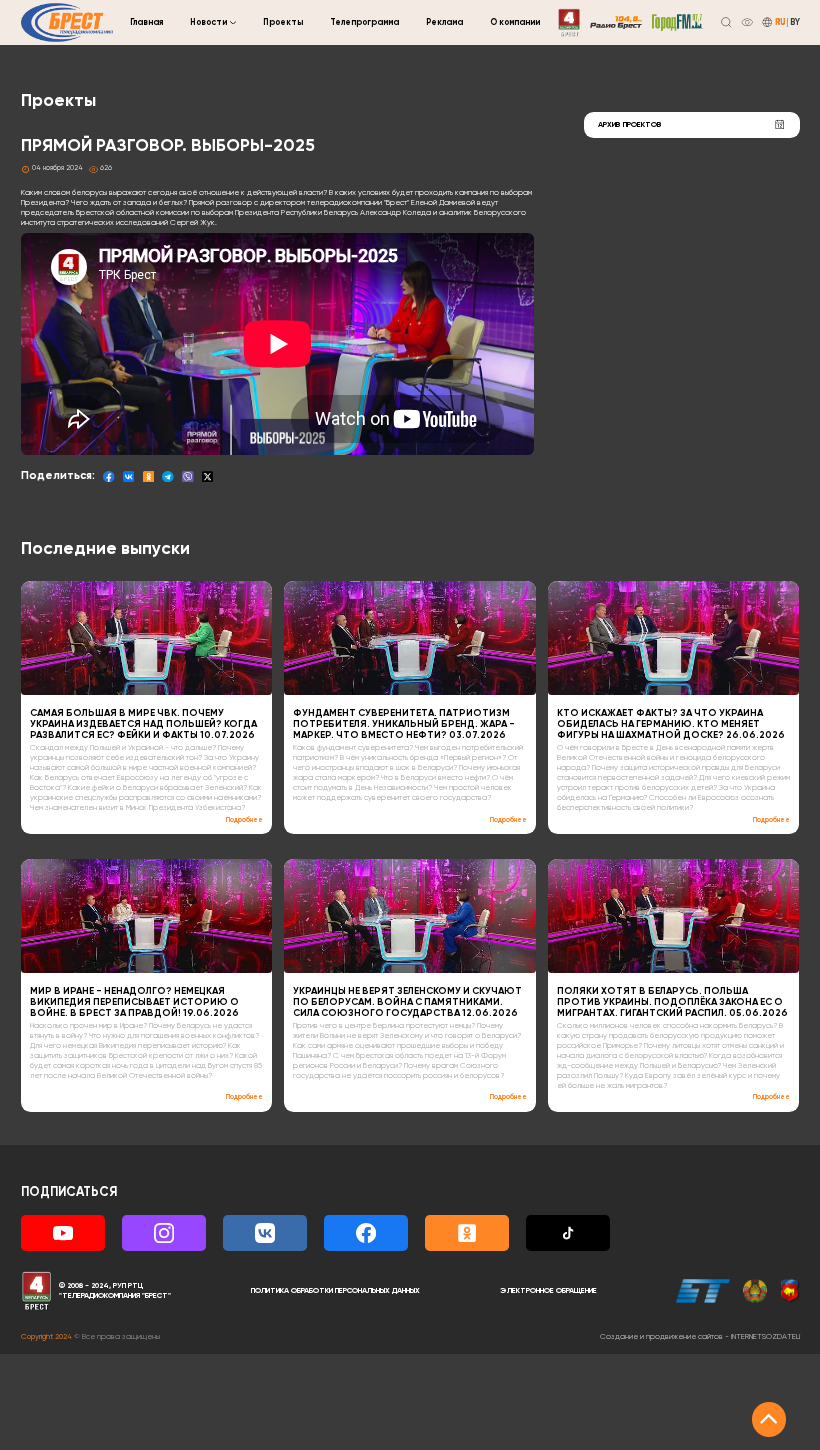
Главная (146, 22)
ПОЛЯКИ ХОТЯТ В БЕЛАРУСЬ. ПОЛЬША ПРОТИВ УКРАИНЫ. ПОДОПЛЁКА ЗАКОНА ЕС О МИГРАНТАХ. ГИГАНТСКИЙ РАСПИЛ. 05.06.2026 (672, 1002)
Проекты (283, 22)
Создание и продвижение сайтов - (700, 1337)
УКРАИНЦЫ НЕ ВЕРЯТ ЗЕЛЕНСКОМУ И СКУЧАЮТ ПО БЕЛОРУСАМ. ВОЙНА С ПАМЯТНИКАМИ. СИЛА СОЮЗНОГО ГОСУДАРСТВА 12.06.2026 (407, 1002)
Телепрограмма (364, 22)
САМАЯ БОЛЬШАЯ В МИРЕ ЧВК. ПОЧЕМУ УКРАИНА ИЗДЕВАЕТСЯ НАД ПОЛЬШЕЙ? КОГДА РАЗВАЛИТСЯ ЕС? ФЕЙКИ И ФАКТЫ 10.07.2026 (143, 724)
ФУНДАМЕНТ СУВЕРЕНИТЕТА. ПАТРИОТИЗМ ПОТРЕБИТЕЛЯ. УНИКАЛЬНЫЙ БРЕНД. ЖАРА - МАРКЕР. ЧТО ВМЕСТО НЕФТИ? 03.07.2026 (404, 724)
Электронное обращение (548, 1291)
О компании (515, 22)
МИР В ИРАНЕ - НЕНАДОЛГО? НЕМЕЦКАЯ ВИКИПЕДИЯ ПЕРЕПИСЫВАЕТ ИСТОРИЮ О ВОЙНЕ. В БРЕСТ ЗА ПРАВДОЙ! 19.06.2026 (134, 1002)
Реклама (444, 22)
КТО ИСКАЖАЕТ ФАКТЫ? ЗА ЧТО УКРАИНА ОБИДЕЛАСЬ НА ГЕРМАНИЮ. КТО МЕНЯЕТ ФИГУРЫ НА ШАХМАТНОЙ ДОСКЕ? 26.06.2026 (671, 724)
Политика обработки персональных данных (335, 1291)
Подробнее (244, 820)
